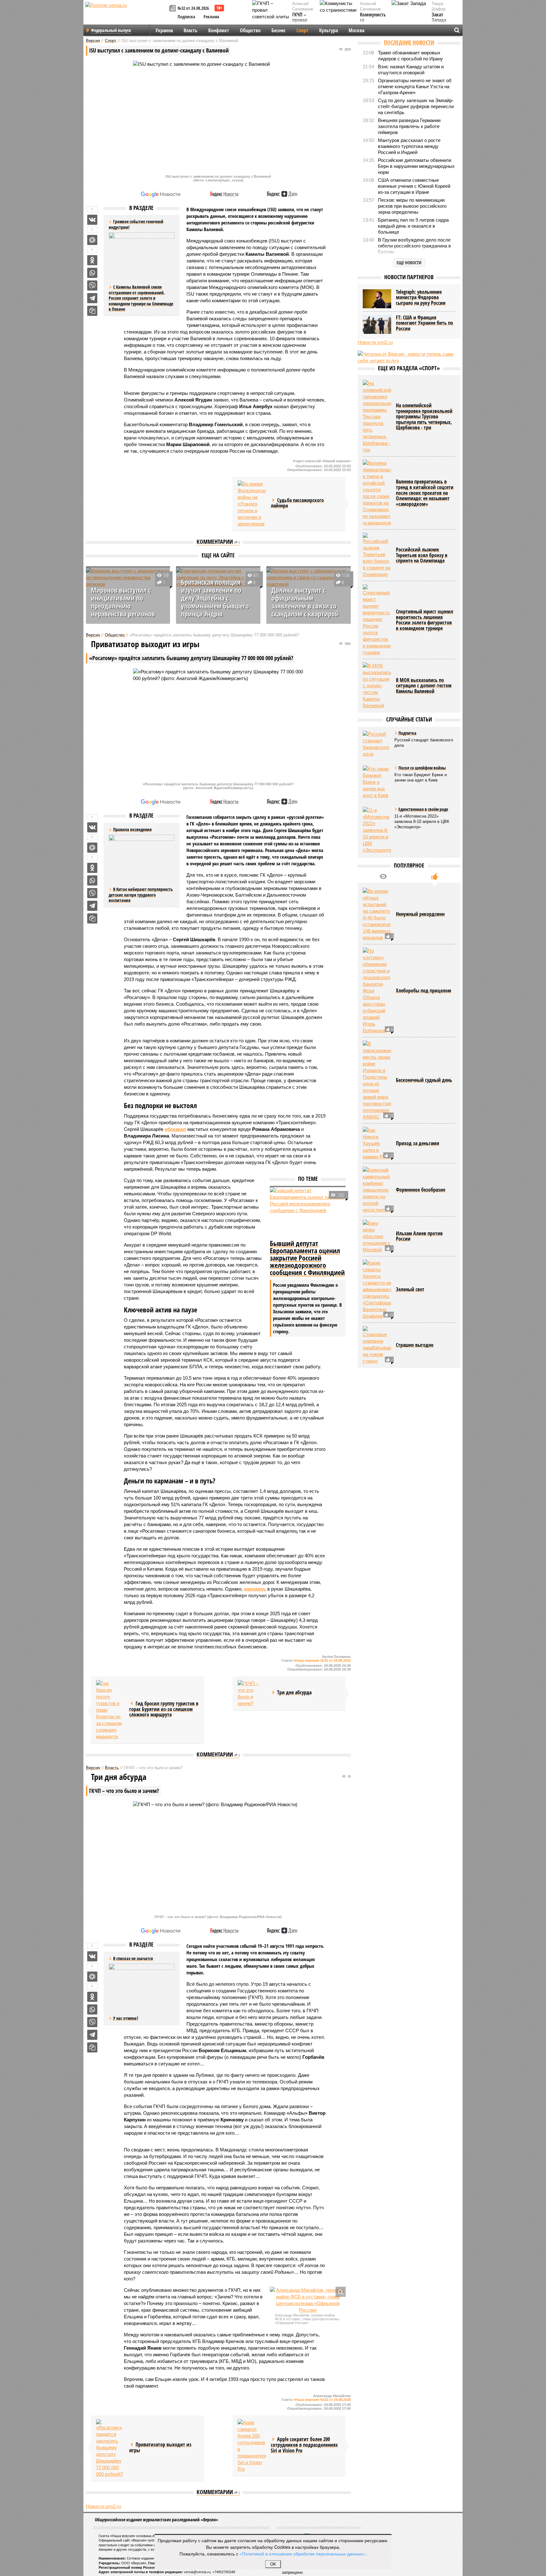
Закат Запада (439, 18)
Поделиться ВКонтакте (92, 220)
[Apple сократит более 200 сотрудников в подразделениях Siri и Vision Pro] (252, 2446)
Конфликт (219, 30)
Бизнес (279, 30)
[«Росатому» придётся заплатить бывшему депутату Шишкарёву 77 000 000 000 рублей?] (110, 2448)
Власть (191, 30)
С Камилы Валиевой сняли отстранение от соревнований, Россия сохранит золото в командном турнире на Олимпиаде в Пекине (141, 298)
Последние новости (409, 42)
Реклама (211, 17)
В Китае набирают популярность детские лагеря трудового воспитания (141, 895)
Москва (356, 30)
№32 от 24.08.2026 (193, 8)
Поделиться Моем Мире (92, 240)
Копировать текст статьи (92, 311)
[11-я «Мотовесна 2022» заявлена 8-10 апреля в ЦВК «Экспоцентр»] (377, 830)
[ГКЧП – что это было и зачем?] (252, 1693)
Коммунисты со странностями (375, 20)
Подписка (186, 17)
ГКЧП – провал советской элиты (303, 23)
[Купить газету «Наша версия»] (173, 9)
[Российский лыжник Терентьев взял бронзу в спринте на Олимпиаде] (377, 555)
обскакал (175, 1129)
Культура (328, 30)
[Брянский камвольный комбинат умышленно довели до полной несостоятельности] (377, 1190)
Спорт (302, 30)
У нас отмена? (126, 2018)
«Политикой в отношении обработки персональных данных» (302, 2554)
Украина (164, 30)
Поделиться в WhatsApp (92, 273)
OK (273, 2564)
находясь (255, 1589)
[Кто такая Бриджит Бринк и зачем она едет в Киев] (377, 782)
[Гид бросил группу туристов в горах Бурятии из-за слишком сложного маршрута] (110, 1710)
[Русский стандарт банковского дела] (377, 744)
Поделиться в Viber (92, 285)
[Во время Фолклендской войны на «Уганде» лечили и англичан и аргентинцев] (252, 504)
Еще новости (409, 263)
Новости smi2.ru (103, 2506)
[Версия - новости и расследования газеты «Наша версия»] (126, 15)
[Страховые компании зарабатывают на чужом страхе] (377, 1345)
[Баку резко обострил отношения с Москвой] (377, 1236)
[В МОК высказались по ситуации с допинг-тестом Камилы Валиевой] (377, 686)
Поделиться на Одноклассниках (92, 260)
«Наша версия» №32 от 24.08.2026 (322, 1660)
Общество (250, 30)
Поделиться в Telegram (92, 298)
